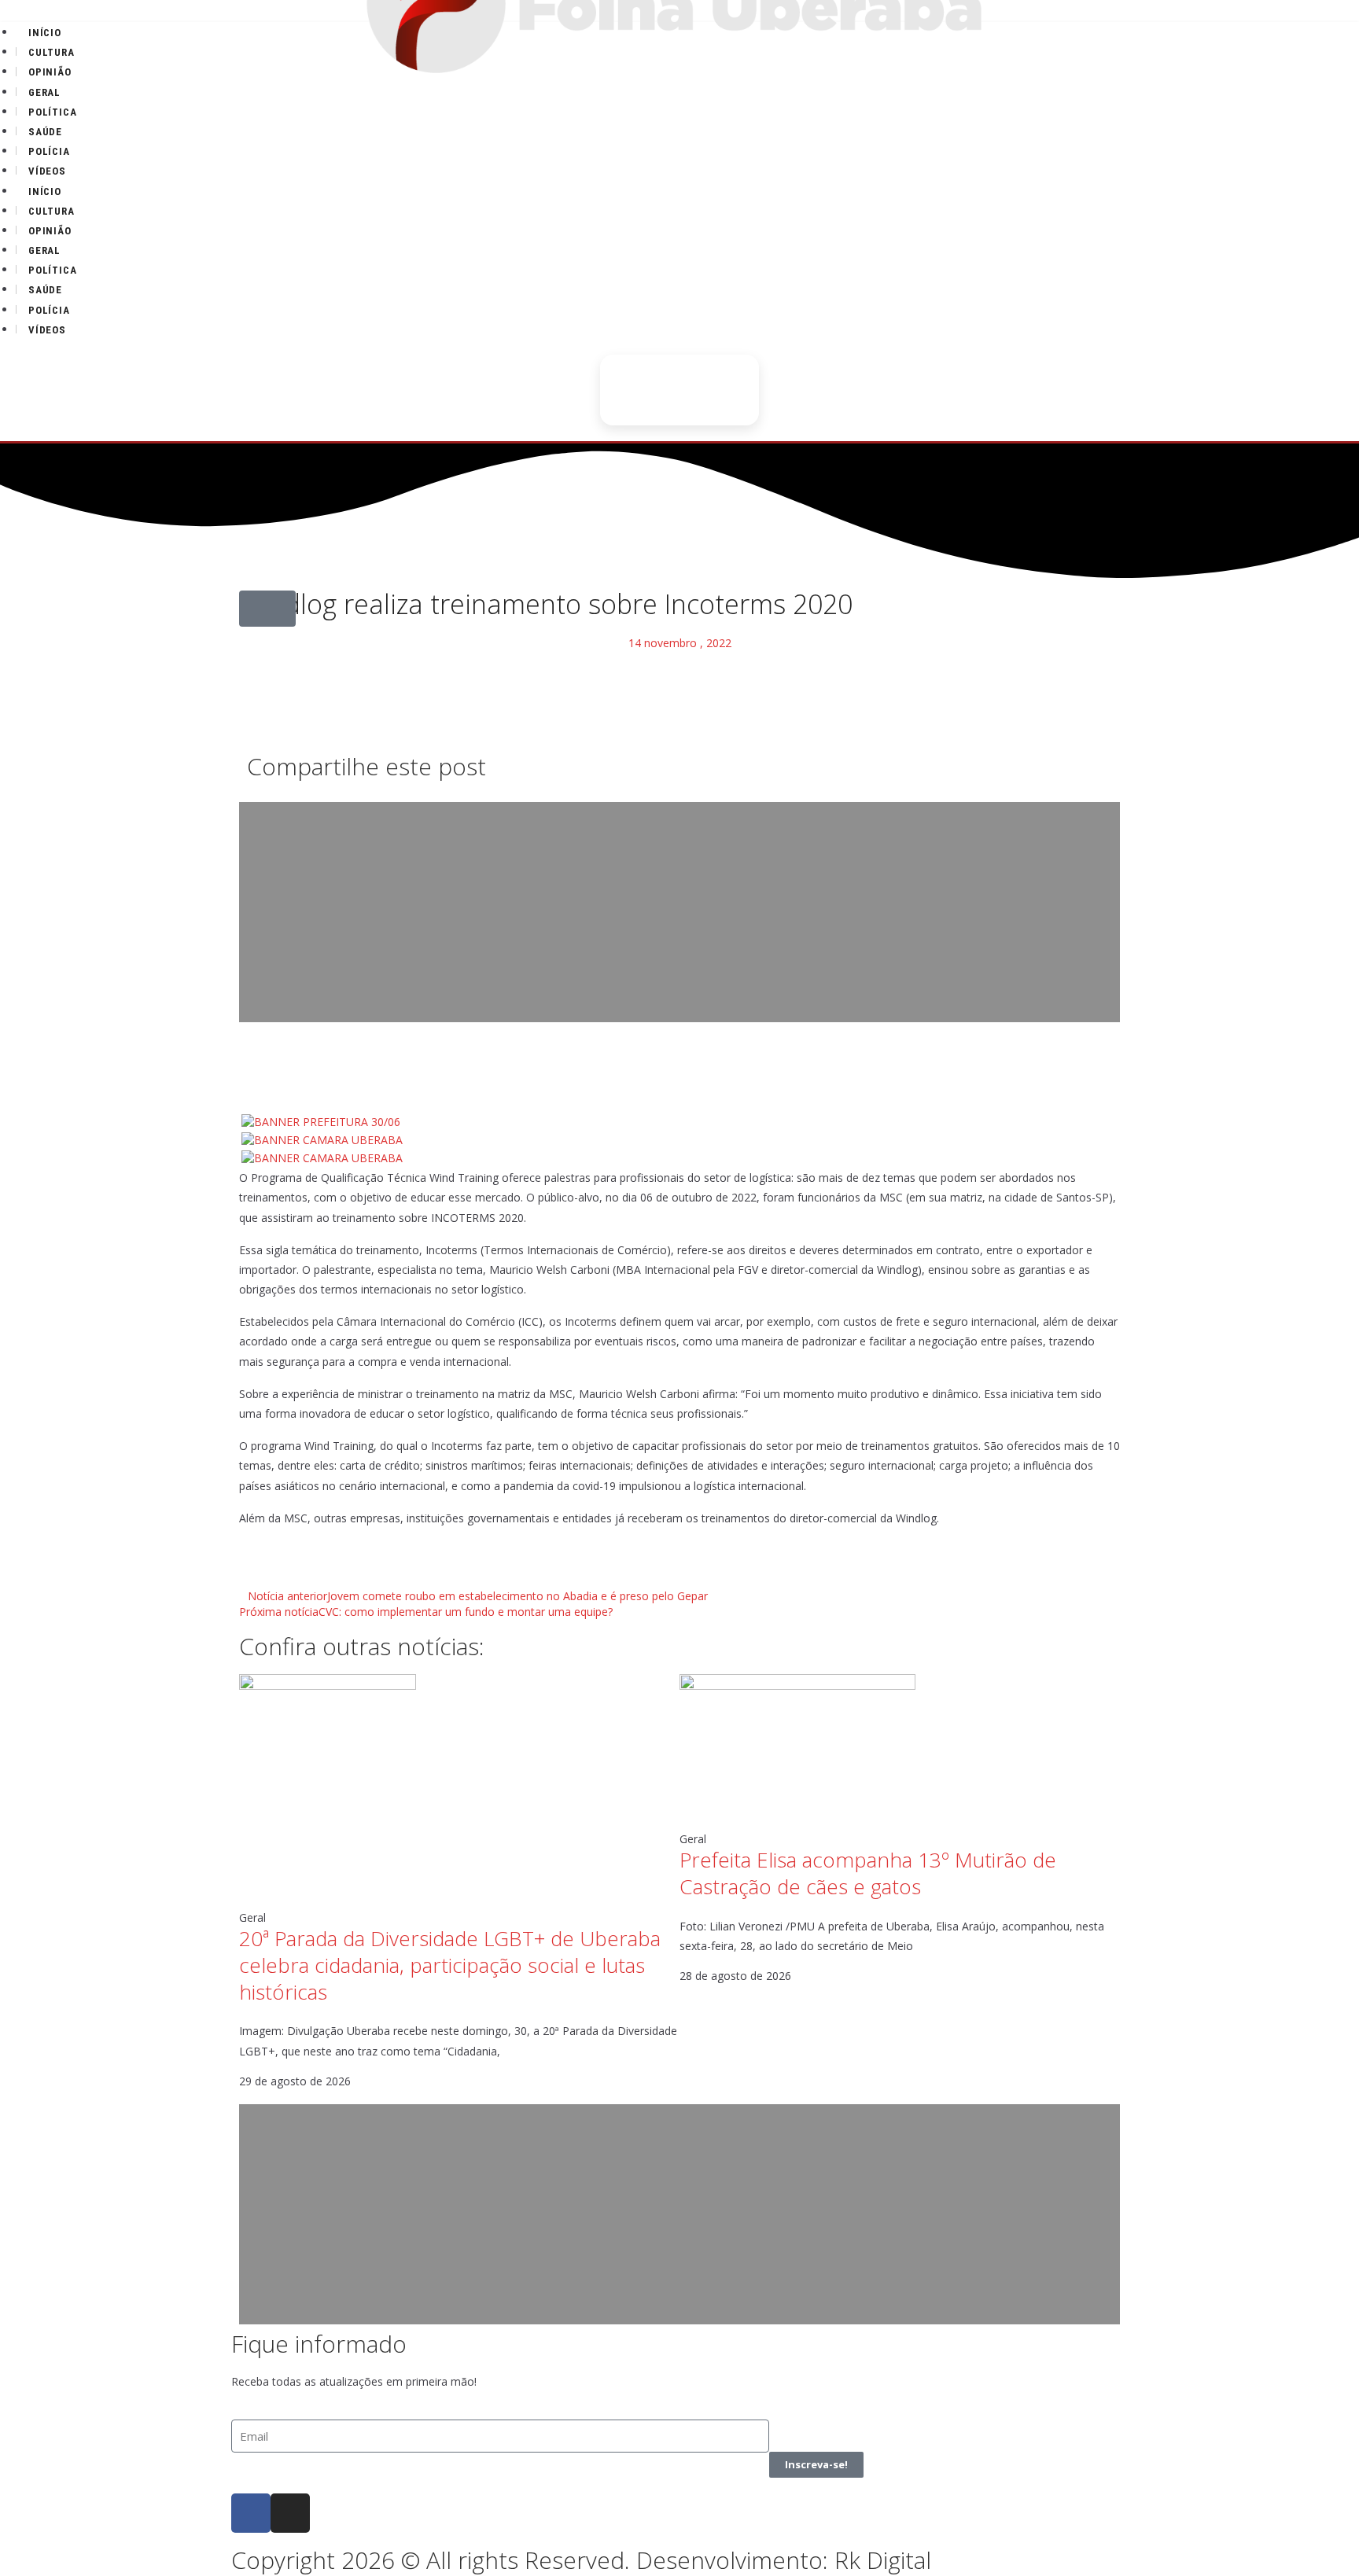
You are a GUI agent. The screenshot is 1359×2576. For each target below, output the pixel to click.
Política (52, 112)
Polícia (49, 151)
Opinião (50, 72)
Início (45, 33)
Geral (44, 92)
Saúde (45, 132)
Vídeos (47, 171)
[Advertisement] (679, 912)
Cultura (52, 52)
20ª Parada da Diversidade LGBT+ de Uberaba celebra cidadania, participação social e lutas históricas (450, 1965)
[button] (267, 609)
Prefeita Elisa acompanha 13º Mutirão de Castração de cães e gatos (868, 1873)
